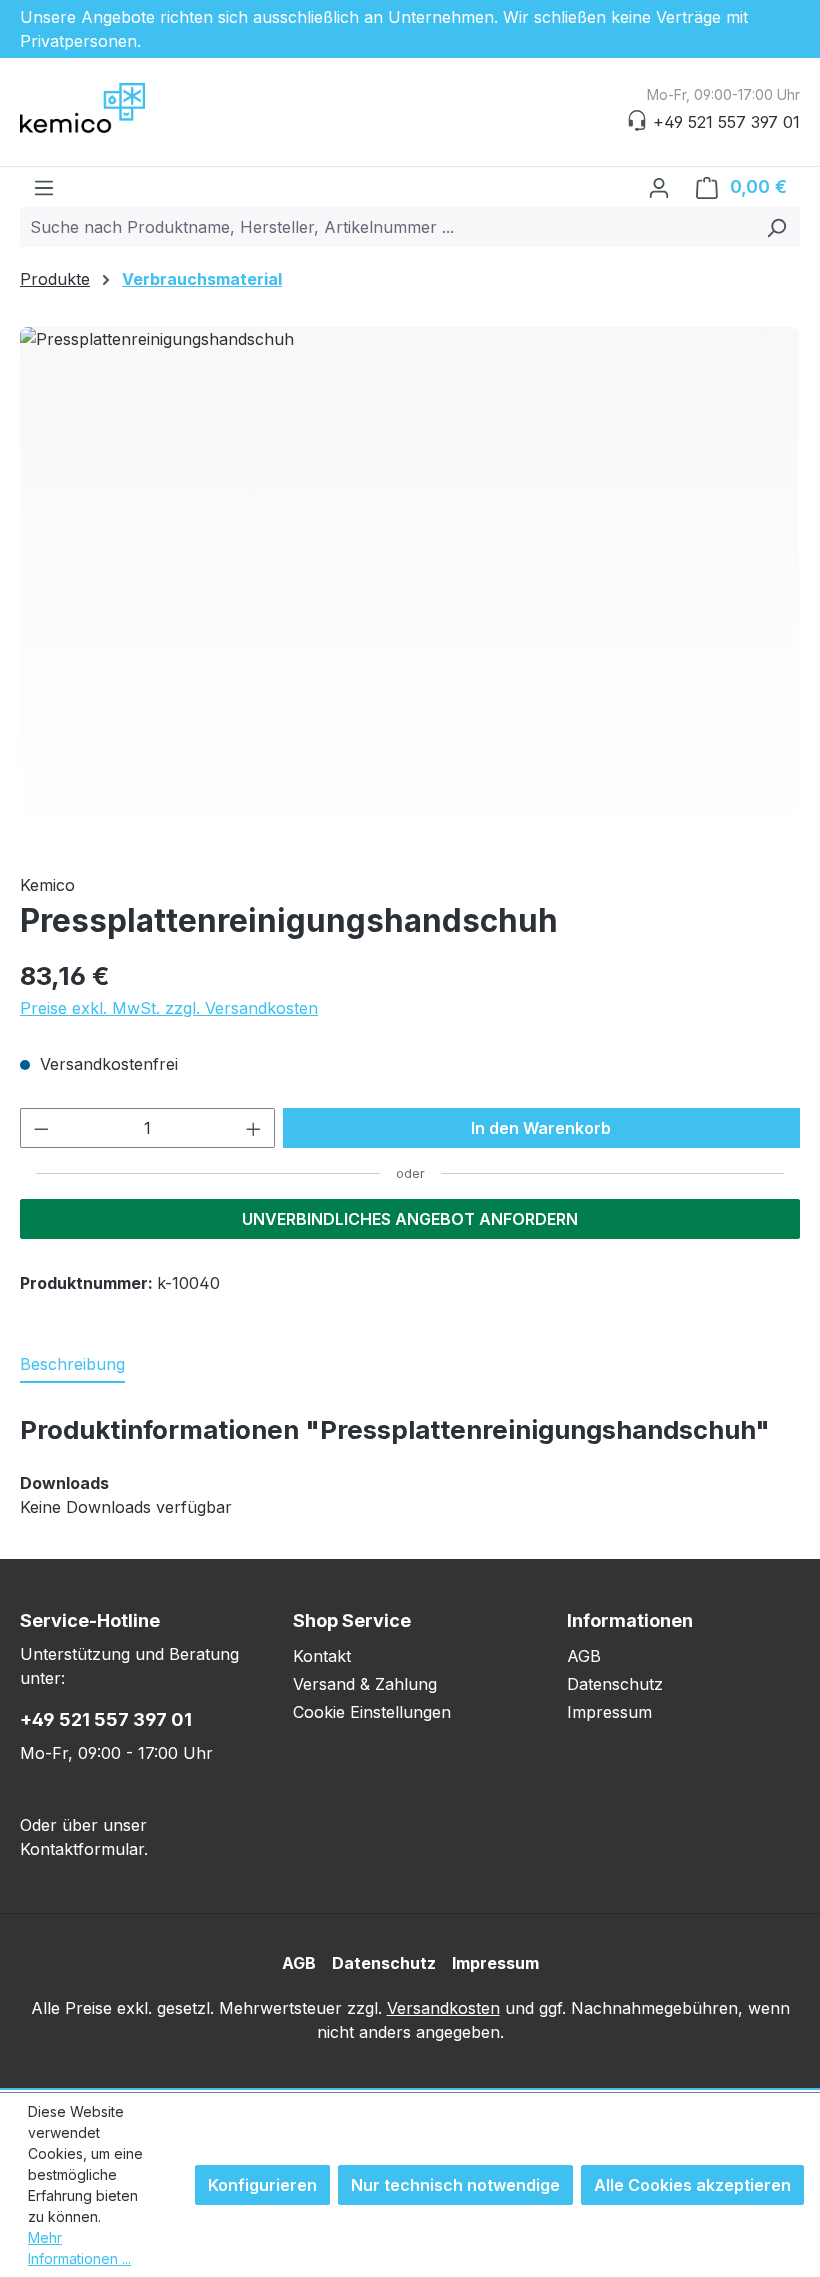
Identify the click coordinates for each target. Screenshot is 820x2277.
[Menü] (44, 187)
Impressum (609, 1712)
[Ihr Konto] (659, 187)
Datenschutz (615, 1684)
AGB (584, 1656)
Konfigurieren (262, 2185)
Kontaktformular (82, 1849)
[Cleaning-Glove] (409, 592)
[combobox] (387, 227)
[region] (410, 592)
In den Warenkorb (541, 1128)
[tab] (72, 1365)
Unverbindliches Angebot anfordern (410, 1219)
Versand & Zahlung (365, 1684)
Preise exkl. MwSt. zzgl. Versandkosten (169, 1008)
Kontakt (322, 1656)
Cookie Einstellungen (372, 1712)
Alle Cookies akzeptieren (692, 2185)
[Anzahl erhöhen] (254, 1128)
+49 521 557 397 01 (106, 1719)
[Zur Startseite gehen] (120, 108)
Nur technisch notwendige (455, 2185)
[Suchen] (776, 227)
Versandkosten (443, 2008)
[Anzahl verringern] (41, 1128)
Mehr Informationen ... (79, 2248)
